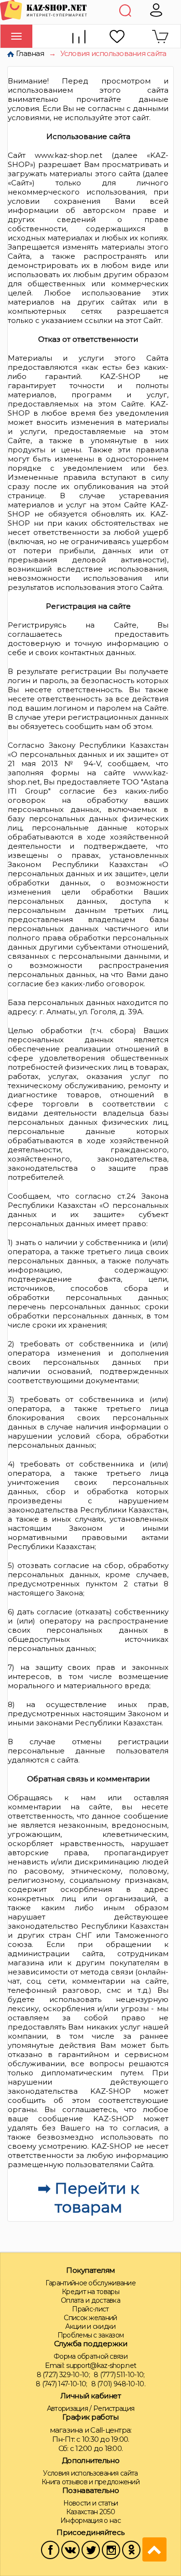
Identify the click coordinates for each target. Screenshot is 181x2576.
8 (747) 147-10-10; (61, 2384)
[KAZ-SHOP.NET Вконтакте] (70, 2549)
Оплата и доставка (90, 2300)
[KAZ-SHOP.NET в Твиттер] (91, 2549)
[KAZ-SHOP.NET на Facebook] (50, 2549)
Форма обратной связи (90, 2356)
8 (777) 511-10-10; (119, 2375)
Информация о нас (90, 2520)
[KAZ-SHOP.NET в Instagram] (111, 2549)
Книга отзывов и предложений (90, 2482)
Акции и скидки (90, 2326)
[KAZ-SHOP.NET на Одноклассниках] (131, 2549)
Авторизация (67, 2408)
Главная (30, 53)
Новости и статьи (91, 2503)
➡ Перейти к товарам (88, 2198)
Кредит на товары (90, 2292)
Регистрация (114, 2408)
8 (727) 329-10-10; (63, 2375)
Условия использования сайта (90, 2473)
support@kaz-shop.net (101, 2366)
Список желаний (90, 2318)
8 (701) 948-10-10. (118, 2384)
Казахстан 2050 (90, 2512)
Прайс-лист (90, 2309)
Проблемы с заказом (90, 2335)
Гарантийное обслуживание (90, 2283)
